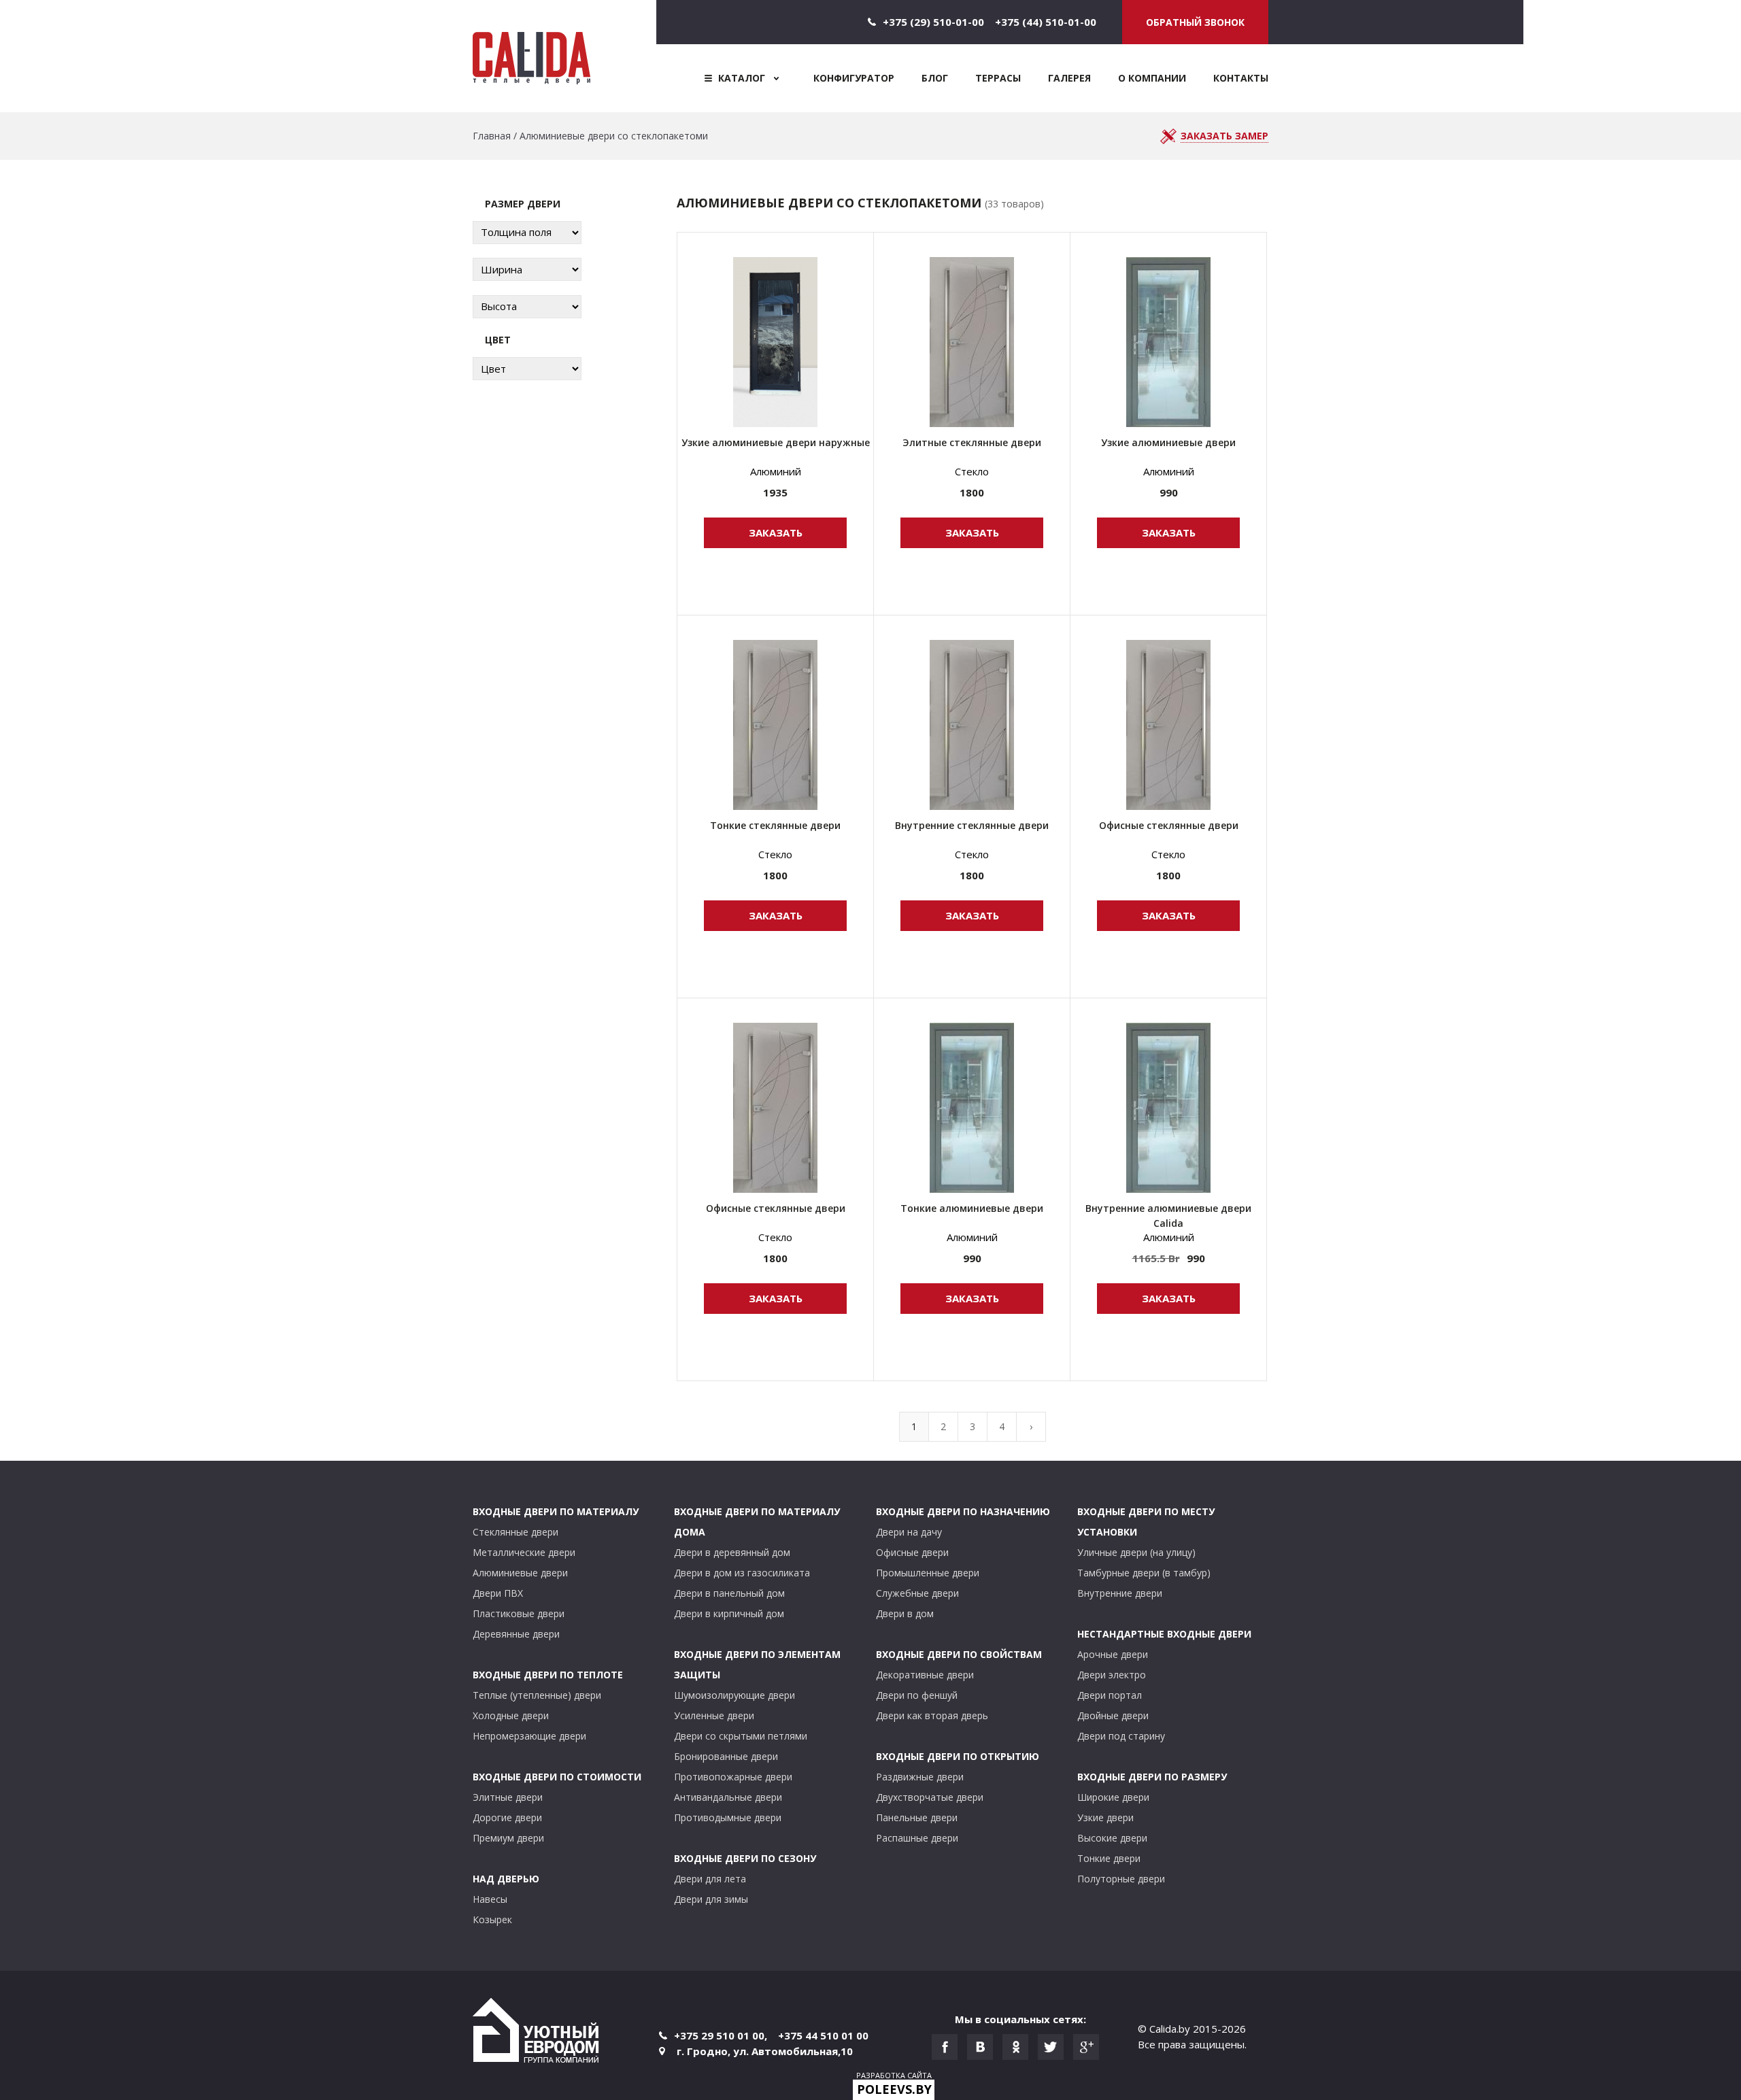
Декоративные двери (925, 1675)
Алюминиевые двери (520, 1573)
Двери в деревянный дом (732, 1552)
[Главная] (564, 56)
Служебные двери (917, 1593)
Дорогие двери (507, 1817)
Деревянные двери (516, 1634)
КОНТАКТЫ (1241, 78)
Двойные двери (1113, 1715)
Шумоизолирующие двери (734, 1695)
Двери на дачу (909, 1532)
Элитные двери (508, 1797)
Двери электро (1112, 1675)
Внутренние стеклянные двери (972, 825)
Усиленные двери (714, 1715)
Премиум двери (508, 1838)
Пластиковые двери (519, 1613)
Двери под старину (1121, 1736)
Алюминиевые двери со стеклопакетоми (614, 136)
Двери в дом (905, 1613)
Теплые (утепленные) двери (537, 1695)
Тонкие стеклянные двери (775, 825)
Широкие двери (1113, 1797)
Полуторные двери (1121, 1879)
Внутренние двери (1120, 1593)
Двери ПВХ (498, 1593)
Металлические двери (524, 1552)
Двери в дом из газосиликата (742, 1573)
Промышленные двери (928, 1573)
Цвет (498, 340)
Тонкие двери (1109, 1858)
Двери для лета (710, 1879)
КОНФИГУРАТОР (854, 78)
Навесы (490, 1899)
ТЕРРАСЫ (998, 78)
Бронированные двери (726, 1756)
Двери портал (1110, 1695)
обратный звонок (1195, 22)
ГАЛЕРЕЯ (1069, 78)
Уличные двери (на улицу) (1136, 1552)
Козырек (492, 1919)
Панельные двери (917, 1817)
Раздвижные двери (920, 1777)
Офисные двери (912, 1552)
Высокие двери (1112, 1838)
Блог (935, 78)
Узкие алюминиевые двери (1168, 442)
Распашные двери (917, 1838)
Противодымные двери (728, 1817)
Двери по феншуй (917, 1695)
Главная (492, 136)
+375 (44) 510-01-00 (1046, 22)
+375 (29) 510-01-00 (933, 22)
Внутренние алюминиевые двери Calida (1168, 1216)
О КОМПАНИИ (1152, 78)
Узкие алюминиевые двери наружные (776, 442)
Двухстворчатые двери (930, 1797)
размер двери (523, 204)
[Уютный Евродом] (536, 2032)
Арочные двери (1113, 1654)
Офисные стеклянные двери (1169, 825)
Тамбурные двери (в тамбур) (1144, 1573)
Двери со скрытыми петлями (741, 1736)
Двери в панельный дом (729, 1593)
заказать (776, 532)
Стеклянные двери (515, 1532)
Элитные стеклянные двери (972, 442)
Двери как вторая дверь (932, 1715)
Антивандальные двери (728, 1797)
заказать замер (1224, 136)
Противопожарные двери (733, 1777)
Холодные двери (511, 1715)
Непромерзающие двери (529, 1736)
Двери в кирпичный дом (729, 1613)
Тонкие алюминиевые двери (972, 1208)
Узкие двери (1105, 1817)
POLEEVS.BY (894, 2089)
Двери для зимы (711, 1899)
